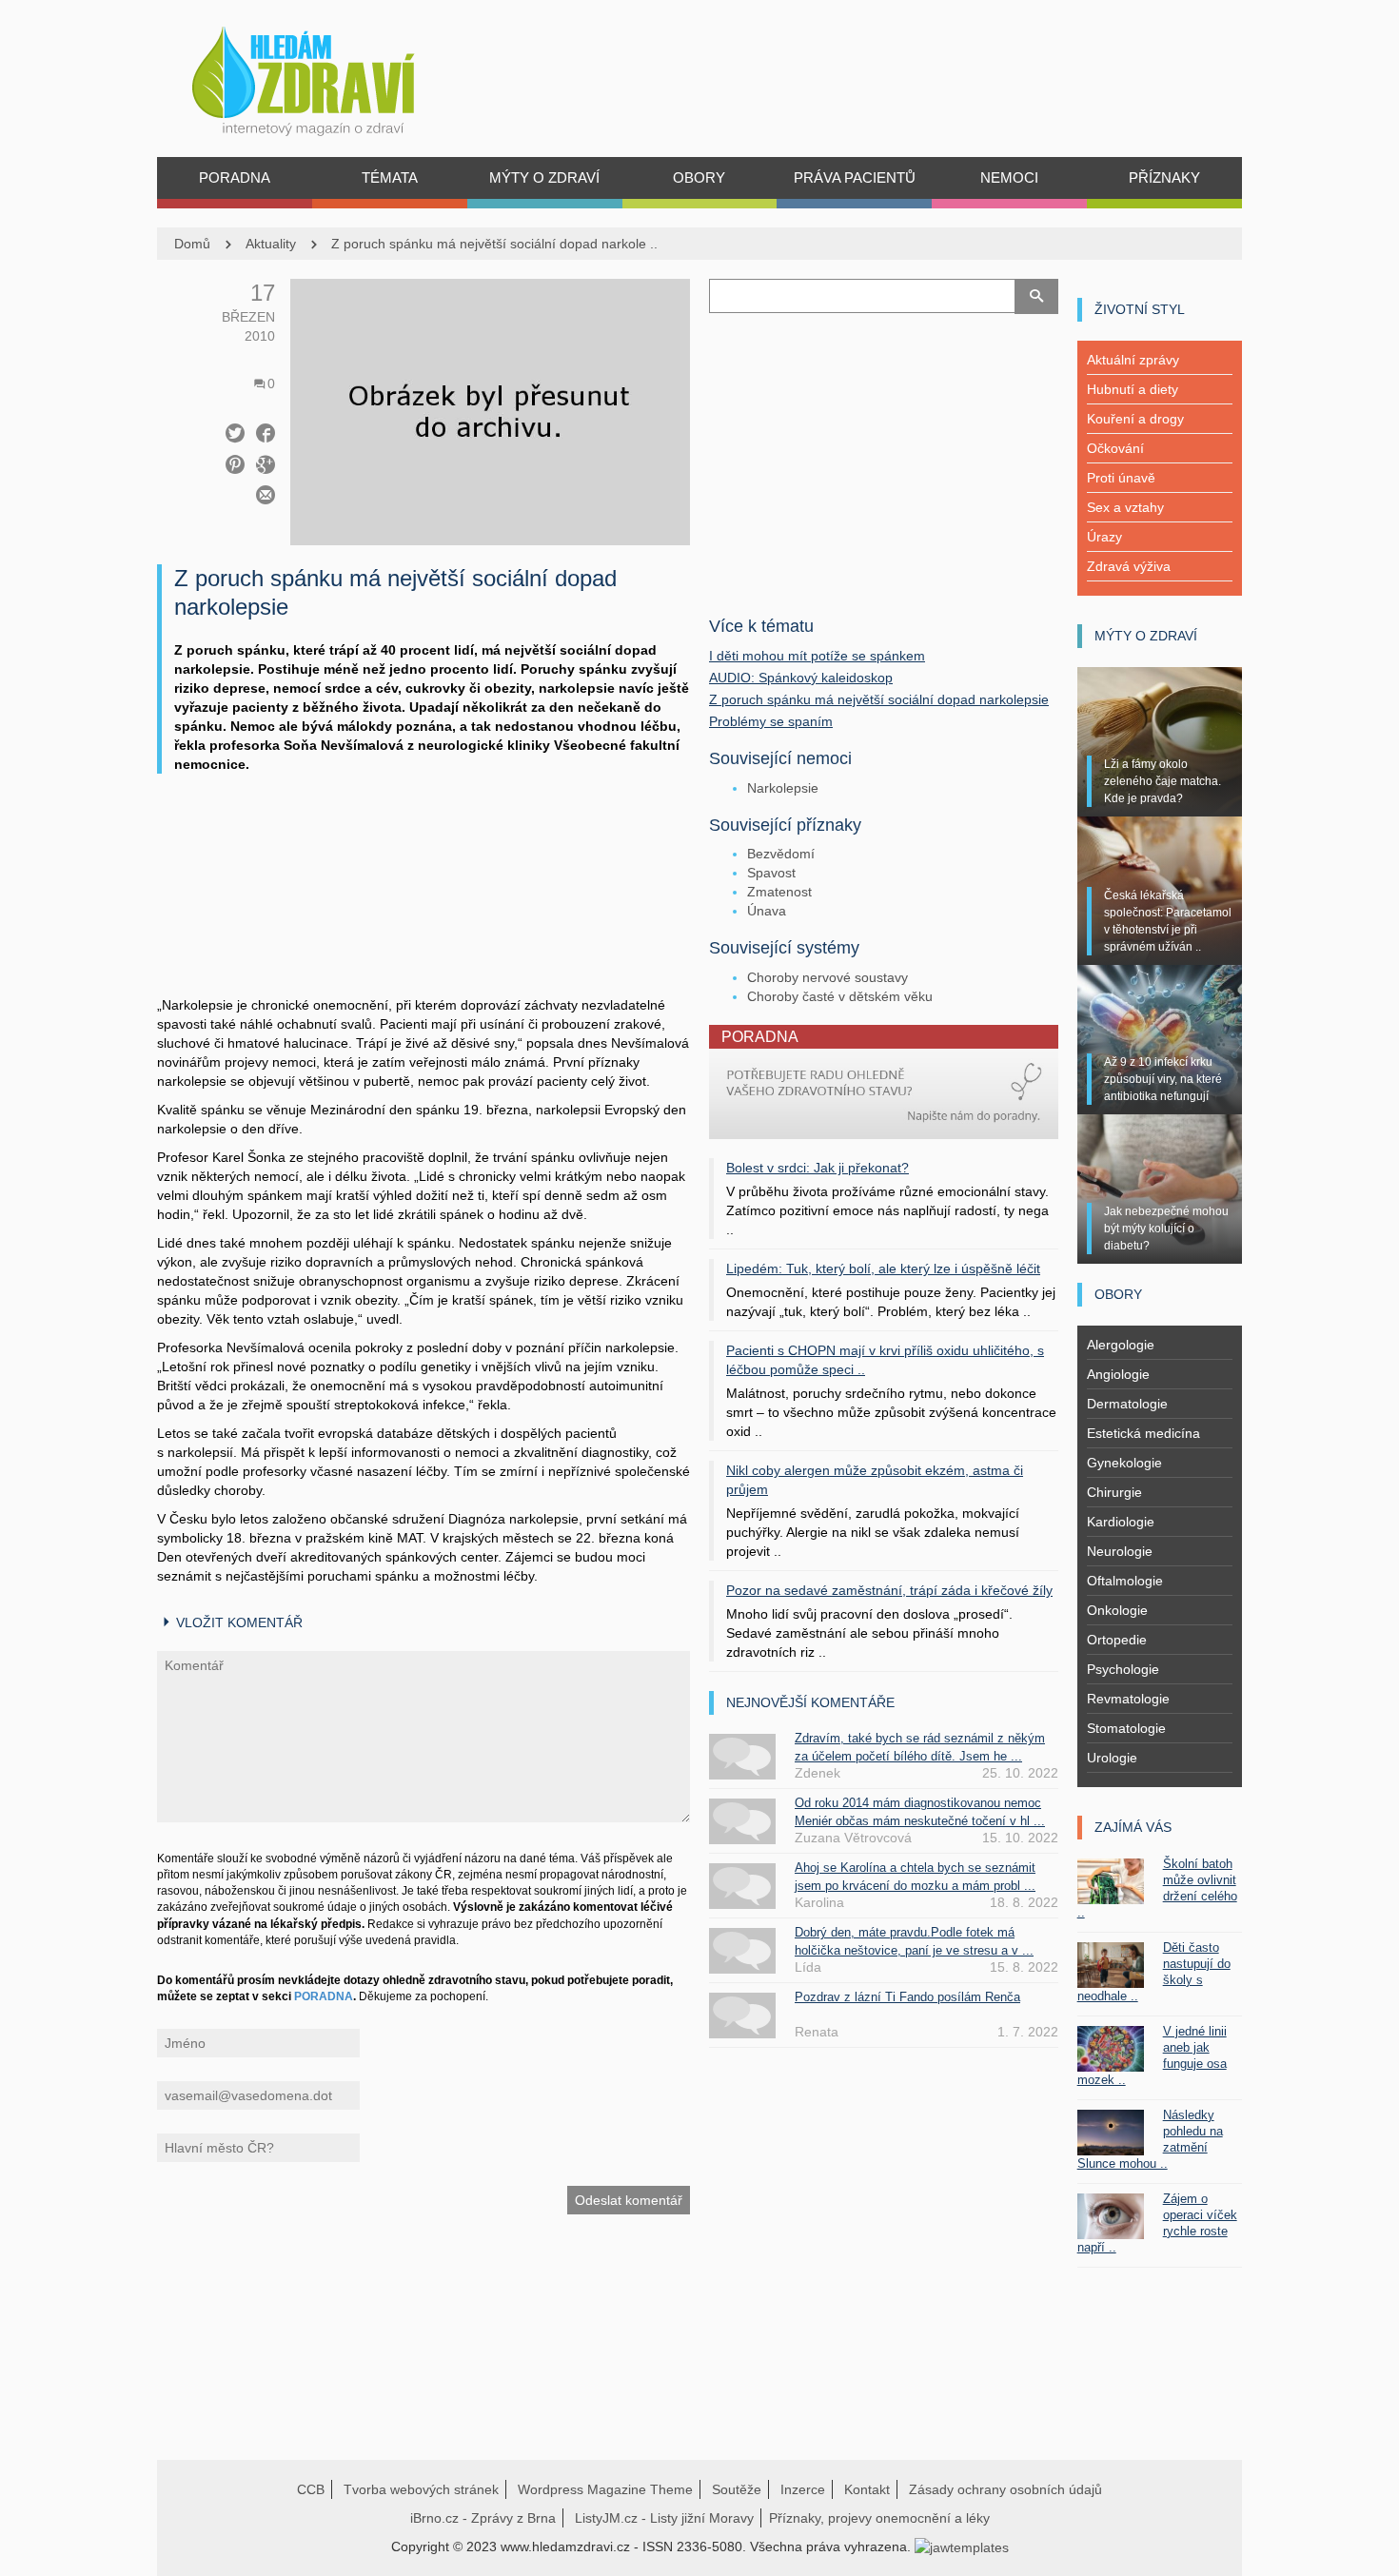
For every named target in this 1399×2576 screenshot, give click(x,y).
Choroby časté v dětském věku (840, 996)
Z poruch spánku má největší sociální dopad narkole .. (494, 244)
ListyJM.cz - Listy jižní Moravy (664, 2518)
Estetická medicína (1143, 1433)
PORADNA (324, 1996)
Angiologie (1118, 1374)
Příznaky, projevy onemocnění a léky (879, 2518)
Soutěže (737, 2489)
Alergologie (1121, 1345)
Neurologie (1120, 1551)
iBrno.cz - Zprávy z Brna (483, 2518)
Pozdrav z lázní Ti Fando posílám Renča (907, 1997)
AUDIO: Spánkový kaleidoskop (801, 678)
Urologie (1112, 1758)
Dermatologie (1127, 1404)
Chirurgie (1114, 1492)
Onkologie (1117, 1610)
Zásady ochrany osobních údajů (1005, 2489)
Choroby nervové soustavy (828, 977)
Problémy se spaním (771, 721)
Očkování (1115, 448)
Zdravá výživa (1129, 566)
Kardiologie (1121, 1522)
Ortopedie (1117, 1640)
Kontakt (867, 2489)
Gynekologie (1124, 1463)
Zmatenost (779, 892)
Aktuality (271, 244)
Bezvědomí (781, 854)
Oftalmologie (1125, 1581)
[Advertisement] (424, 904)
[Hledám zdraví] (328, 76)
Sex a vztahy (1125, 507)
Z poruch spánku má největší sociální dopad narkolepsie (879, 699)
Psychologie (1123, 1669)
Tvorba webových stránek (421, 2489)
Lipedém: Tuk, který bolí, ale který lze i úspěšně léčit (883, 1268)
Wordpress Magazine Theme (605, 2489)
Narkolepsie (783, 788)
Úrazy (1104, 537)
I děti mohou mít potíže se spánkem (817, 656)
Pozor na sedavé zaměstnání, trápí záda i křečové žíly (889, 1590)
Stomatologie (1126, 1728)
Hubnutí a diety (1133, 389)
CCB (311, 2489)
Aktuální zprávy (1133, 360)
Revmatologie (1128, 1699)
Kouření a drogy (1135, 419)
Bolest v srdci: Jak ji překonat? (818, 1168)
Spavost (771, 873)
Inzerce (803, 2489)
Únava (767, 911)
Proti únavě (1121, 478)
